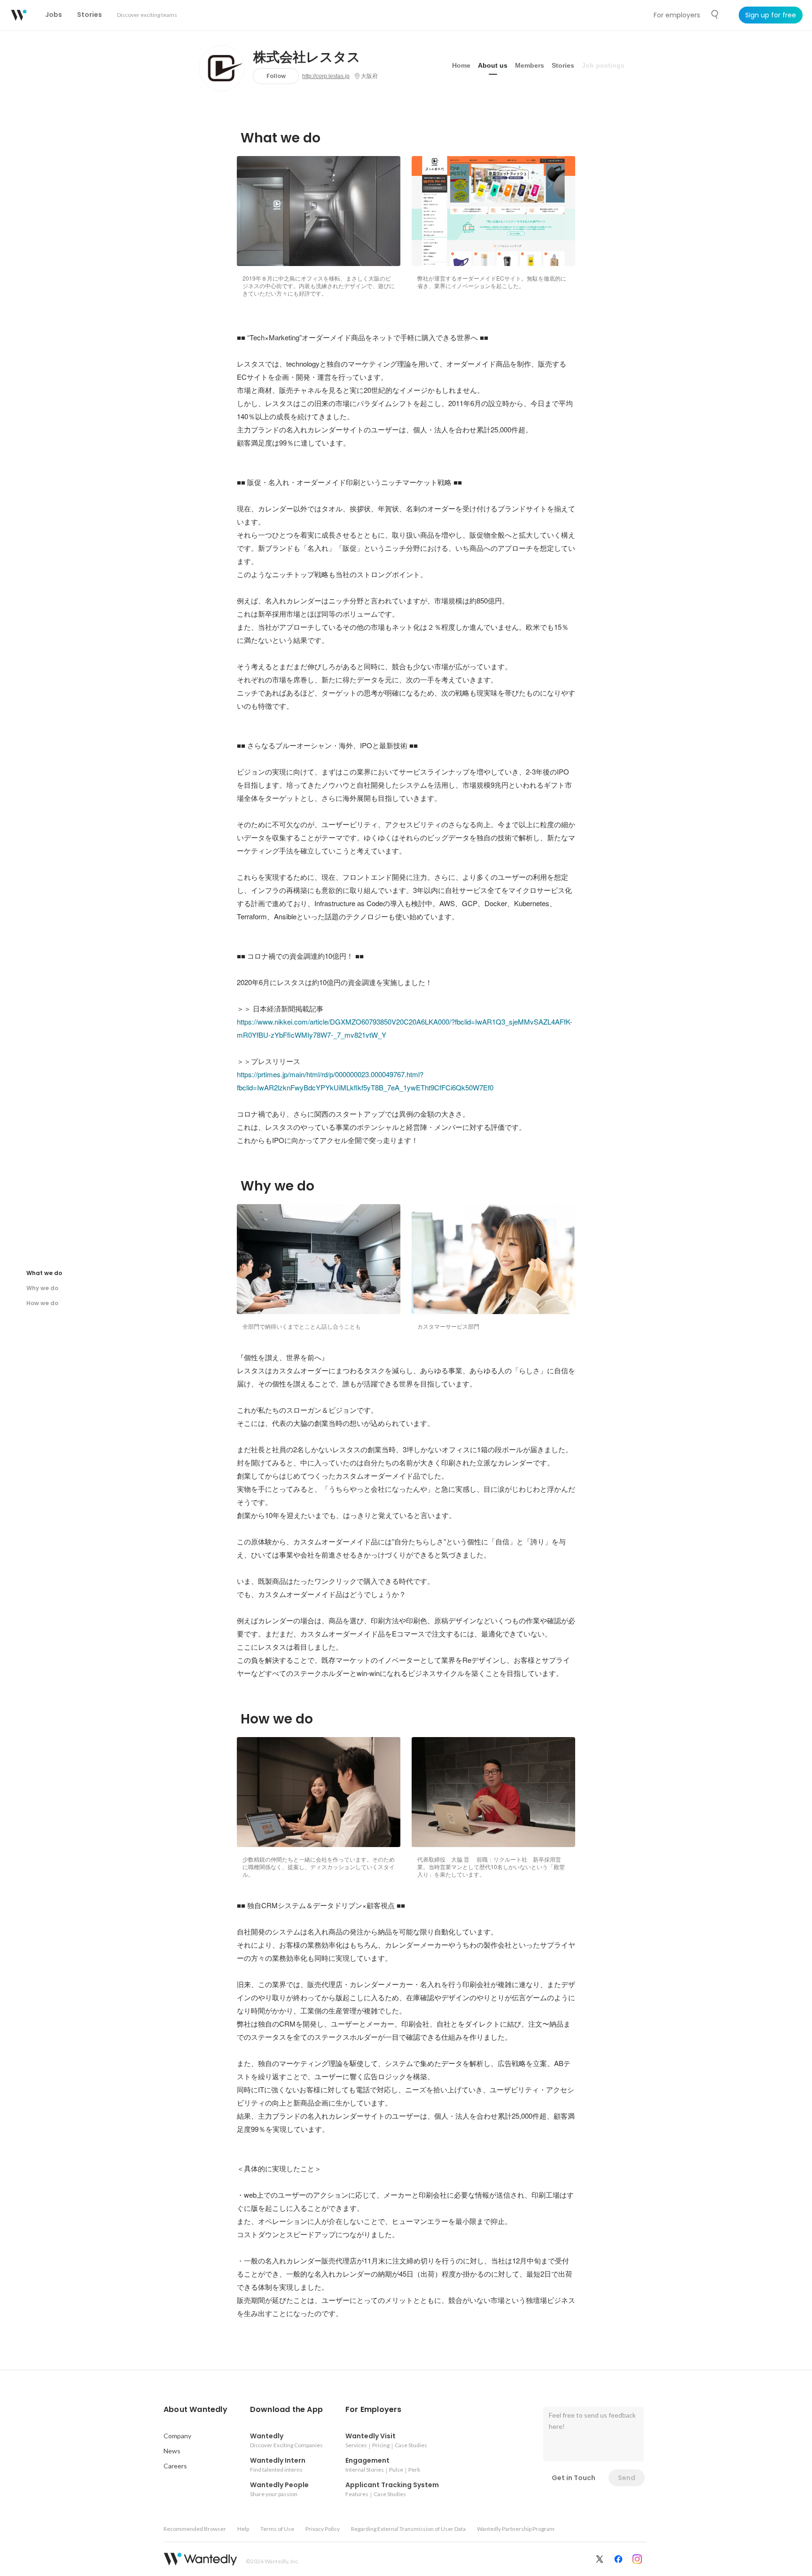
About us (493, 65)
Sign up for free (771, 15)
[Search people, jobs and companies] (715, 15)
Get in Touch (574, 2478)
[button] (195, 2410)
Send (627, 2478)
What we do (44, 1273)
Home (461, 65)
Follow (276, 76)
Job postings (603, 65)
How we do (42, 1303)
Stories (563, 65)
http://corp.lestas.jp (326, 76)
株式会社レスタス (307, 57)
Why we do (42, 1288)
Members (530, 65)
